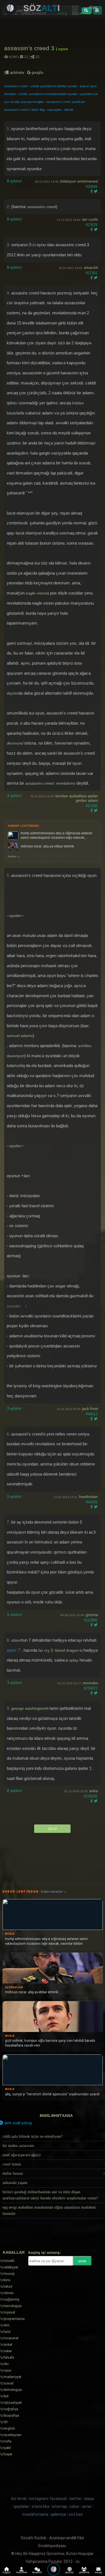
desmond (15, 743)
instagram (39, 2499)
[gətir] (87, 11)
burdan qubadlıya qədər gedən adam (77, 798)
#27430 (92, 806)
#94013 (92, 1414)
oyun (11, 1650)
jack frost (90, 1409)
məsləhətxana (56, 2116)
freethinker (88, 1497)
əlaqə (89, 2499)
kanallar (14, 2252)
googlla (37, 72)
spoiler (15, 916)
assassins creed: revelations (50, 783)
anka (94, 1791)
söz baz (76, 2514)
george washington (28, 1708)
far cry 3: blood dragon (59, 1650)
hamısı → (14, 856)
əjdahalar (17, 72)
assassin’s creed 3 (30, 48)
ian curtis (90, 219)
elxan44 (91, 268)
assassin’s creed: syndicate (66, 102)
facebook (58, 2499)
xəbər (74, 2506)
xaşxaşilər (54, 110)
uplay (74, 1660)
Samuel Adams (20, 1036)
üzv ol (52, 1829)
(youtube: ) (17, 1306)
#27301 (92, 273)
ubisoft (69, 110)
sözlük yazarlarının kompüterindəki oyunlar (48, 94)
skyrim (12, 693)
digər (93, 7)
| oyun (62, 49)
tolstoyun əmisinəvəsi (79, 181)
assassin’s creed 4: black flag (24, 110)
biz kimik (19, 2499)
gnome (92, 1615)
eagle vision (36, 593)
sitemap (59, 2506)
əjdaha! (14, 181)
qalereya (58, 2514)
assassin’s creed (16, 86)
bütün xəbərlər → (54, 1892)
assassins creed (42, 207)
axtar (82, 2261)
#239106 (91, 1796)
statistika (40, 2506)
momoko (90, 1683)
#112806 (91, 1620)
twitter (75, 2499)
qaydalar (21, 2506)
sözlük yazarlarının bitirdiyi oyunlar (54, 86)
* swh (29, 492)
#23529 (92, 225)
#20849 (92, 187)
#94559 (92, 1502)
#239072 (91, 1688)
